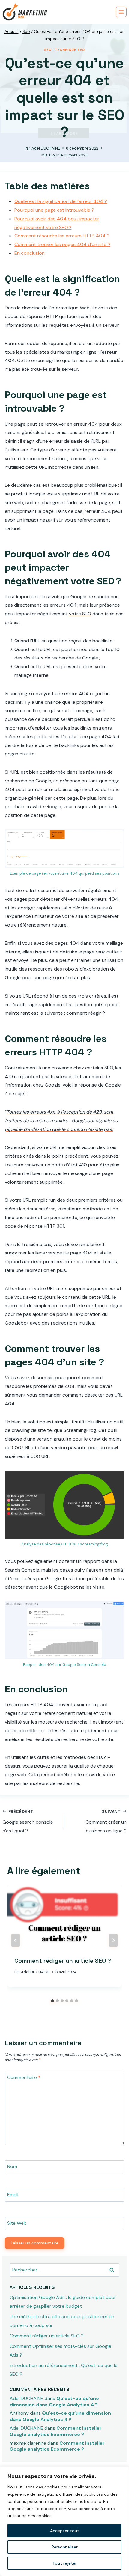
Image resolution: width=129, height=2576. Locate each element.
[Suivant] (113, 1940)
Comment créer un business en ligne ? (106, 1822)
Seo (48, 50)
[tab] (52, 2001)
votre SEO (80, 614)
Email (13, 2195)
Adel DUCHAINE (46, 148)
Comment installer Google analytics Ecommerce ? (56, 2431)
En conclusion (30, 253)
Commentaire (24, 2078)
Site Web (17, 2223)
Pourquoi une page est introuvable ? (54, 210)
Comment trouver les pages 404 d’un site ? (62, 244)
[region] (64, 2521)
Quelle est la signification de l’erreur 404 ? (61, 201)
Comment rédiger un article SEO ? (63, 1961)
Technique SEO (70, 50)
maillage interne (31, 675)
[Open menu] (121, 12)
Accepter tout (65, 2531)
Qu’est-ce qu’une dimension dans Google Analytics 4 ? (54, 2402)
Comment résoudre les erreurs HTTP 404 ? (62, 236)
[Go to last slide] (16, 1940)
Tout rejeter (65, 2563)
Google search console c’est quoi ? (28, 1822)
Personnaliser (65, 2547)
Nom (12, 2166)
